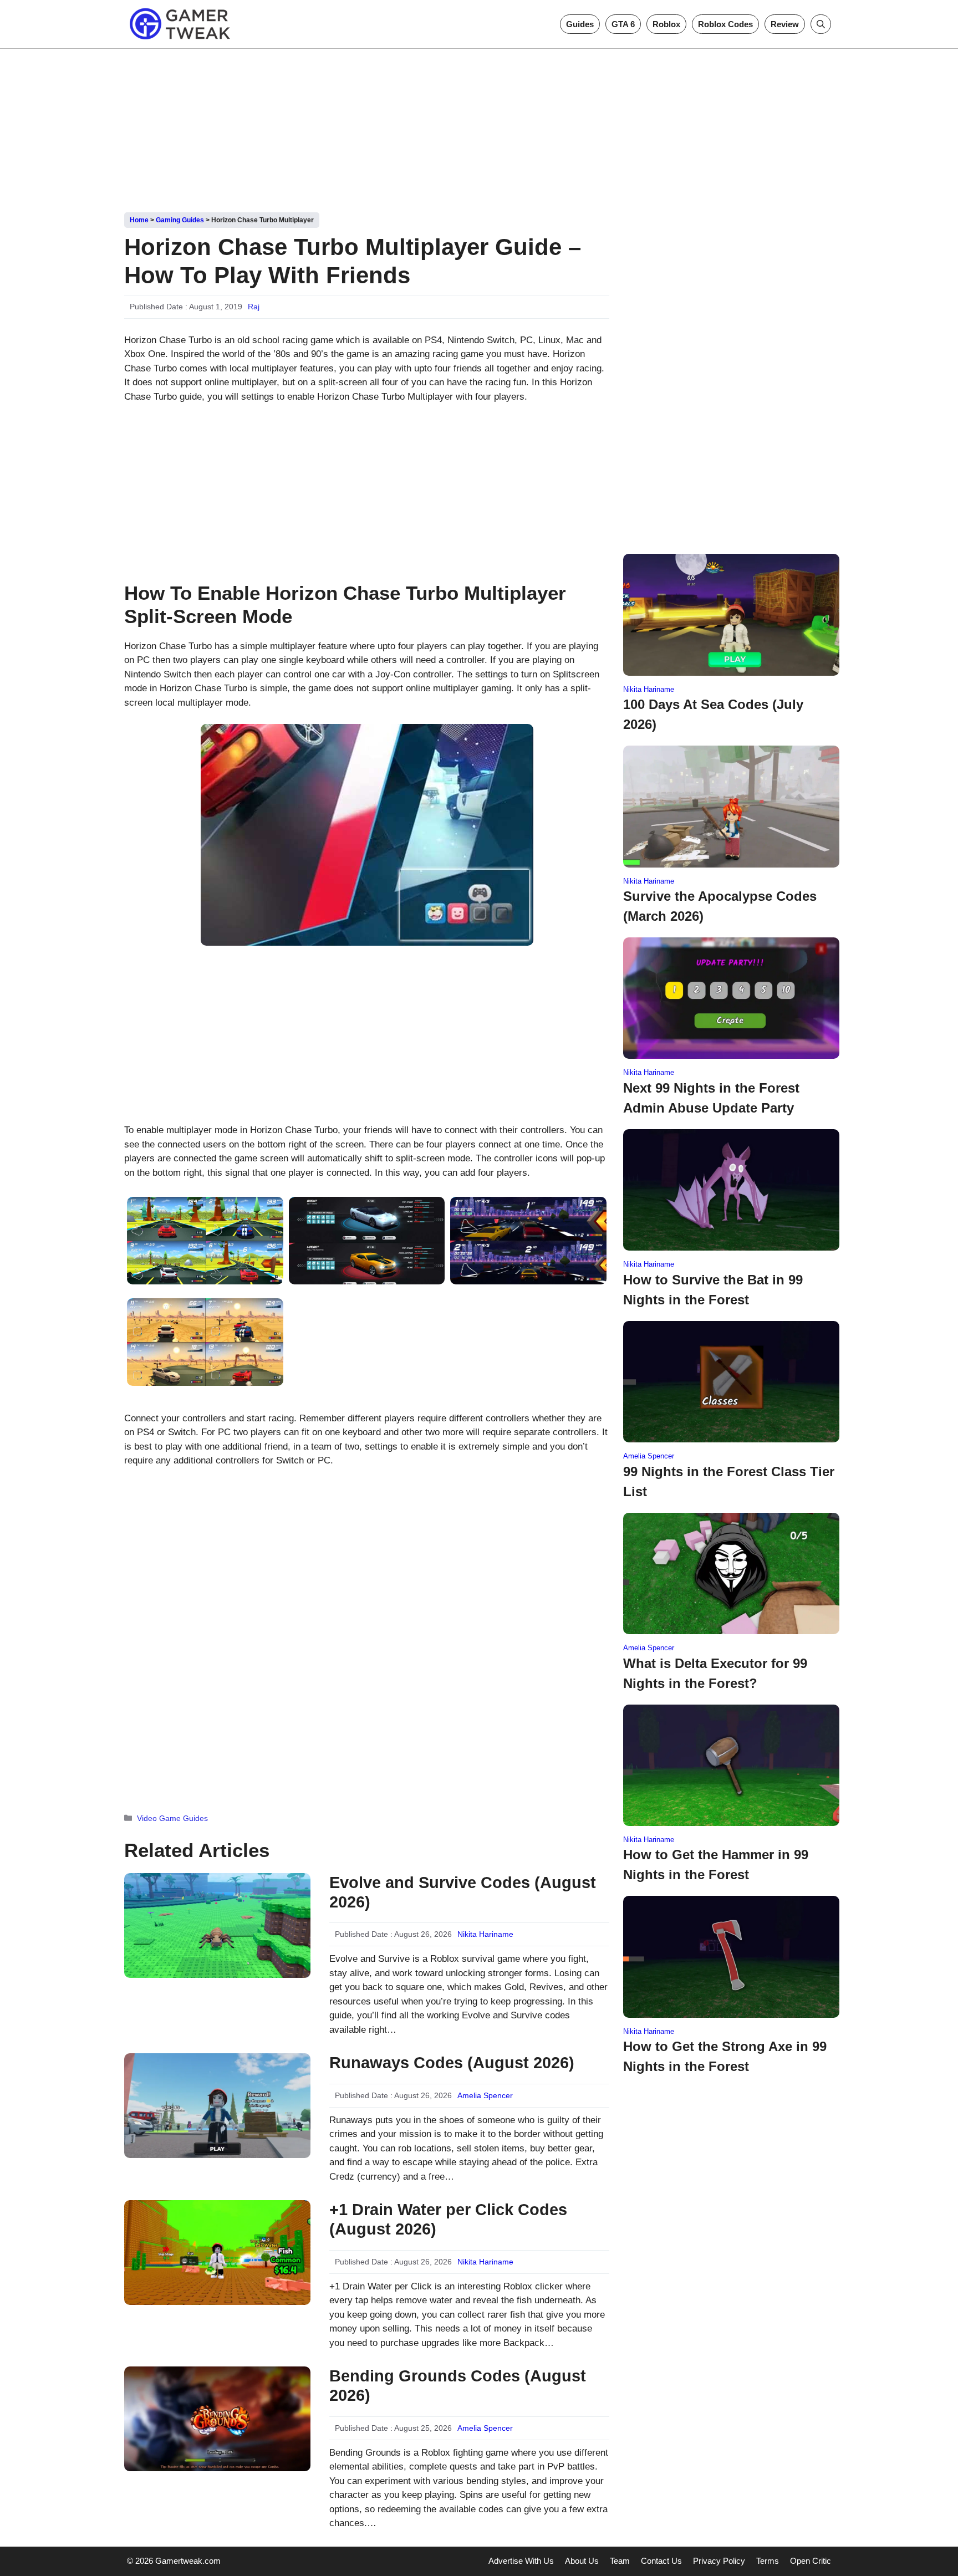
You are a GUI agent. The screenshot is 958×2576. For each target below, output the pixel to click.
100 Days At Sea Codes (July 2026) (713, 714)
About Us (582, 2561)
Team (620, 2561)
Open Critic (811, 2561)
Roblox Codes (725, 24)
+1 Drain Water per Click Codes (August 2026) (448, 2219)
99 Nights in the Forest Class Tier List (729, 1481)
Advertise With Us (521, 2561)
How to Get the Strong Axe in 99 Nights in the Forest (725, 2056)
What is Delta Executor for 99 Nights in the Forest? (715, 1673)
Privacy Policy (719, 2561)
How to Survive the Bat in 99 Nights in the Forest (713, 1290)
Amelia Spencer (485, 2095)
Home (139, 220)
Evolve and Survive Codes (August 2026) (463, 1892)
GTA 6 (623, 24)
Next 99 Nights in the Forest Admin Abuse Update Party (711, 1098)
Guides (580, 24)
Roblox (666, 24)
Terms (768, 2561)
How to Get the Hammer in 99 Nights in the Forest (716, 1865)
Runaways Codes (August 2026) (452, 2063)
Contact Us (661, 2561)
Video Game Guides (172, 1818)
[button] (821, 24)
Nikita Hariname (485, 1934)
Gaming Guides (180, 220)
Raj (254, 307)
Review (785, 24)
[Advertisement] (479, 126)
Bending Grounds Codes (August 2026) (458, 2386)
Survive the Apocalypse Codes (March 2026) (720, 906)
